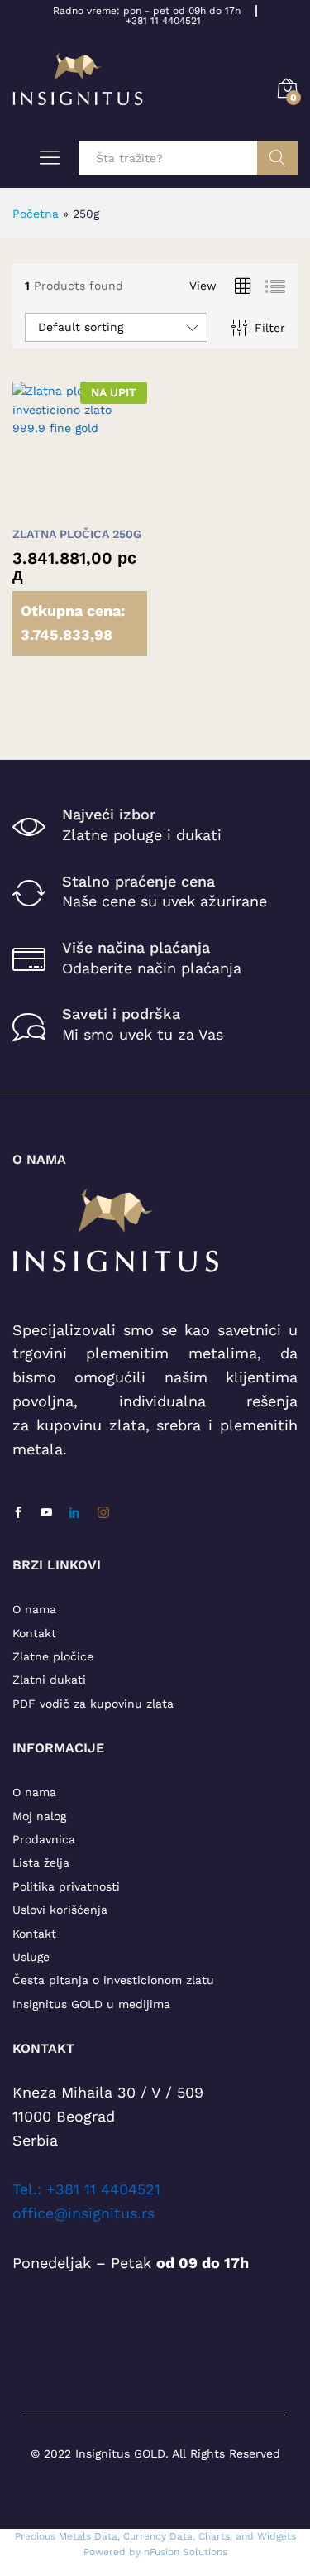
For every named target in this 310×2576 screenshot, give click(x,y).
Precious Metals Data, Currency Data (104, 2536)
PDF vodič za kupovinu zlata (93, 1704)
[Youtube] (46, 1513)
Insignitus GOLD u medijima (91, 2004)
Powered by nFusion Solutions (155, 2552)
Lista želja (41, 1862)
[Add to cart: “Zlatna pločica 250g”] (39, 507)
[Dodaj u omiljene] (115, 507)
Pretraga (277, 158)
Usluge (31, 1957)
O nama (34, 1609)
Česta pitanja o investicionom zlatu (113, 1980)
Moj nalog (39, 1816)
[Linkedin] (74, 1513)
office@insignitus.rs (83, 2213)
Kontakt (34, 1633)
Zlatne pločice (53, 1656)
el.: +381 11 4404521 (90, 2189)
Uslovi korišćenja (60, 1910)
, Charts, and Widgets (244, 2536)
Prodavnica (44, 1839)
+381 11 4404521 (163, 21)
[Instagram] (103, 1513)
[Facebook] (18, 1513)
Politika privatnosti (66, 1886)
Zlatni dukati (49, 1680)
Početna (36, 214)
